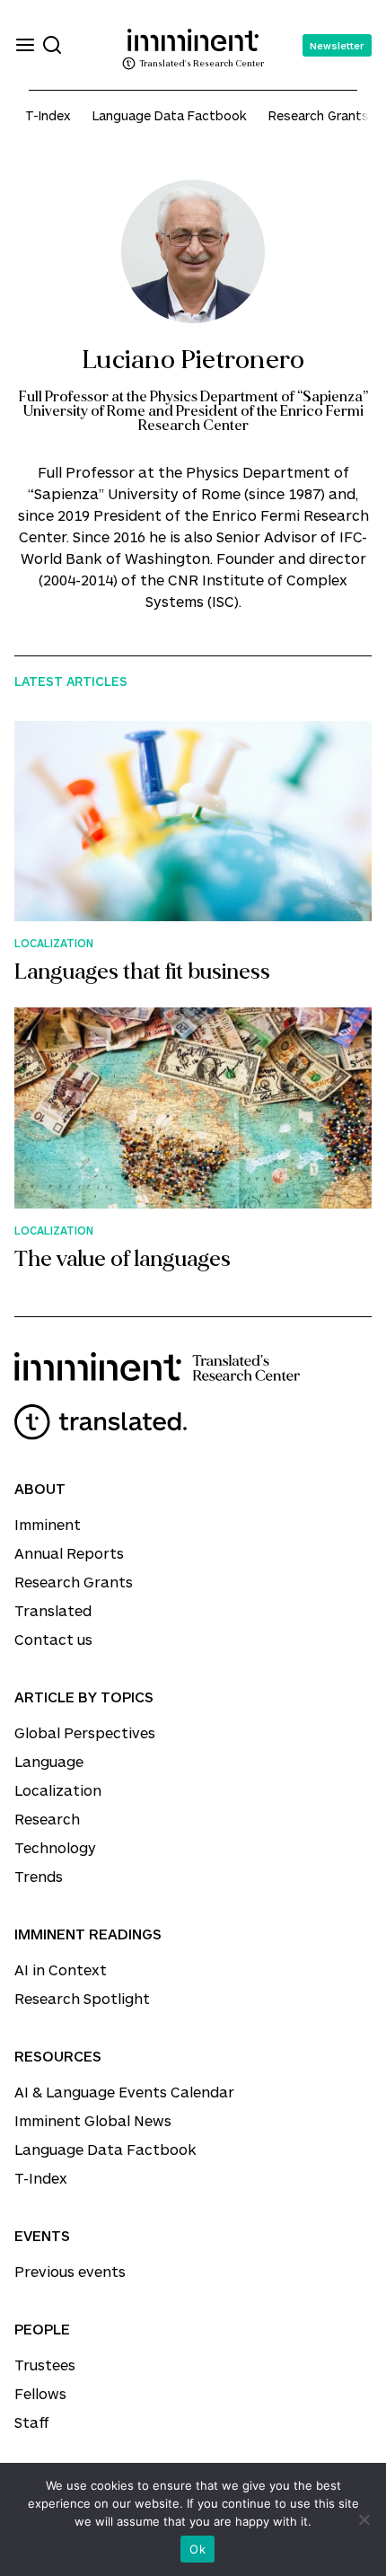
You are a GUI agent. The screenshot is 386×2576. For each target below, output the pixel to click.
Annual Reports (69, 1553)
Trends (39, 1876)
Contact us (53, 1639)
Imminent (48, 1524)
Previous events (70, 2271)
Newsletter (337, 45)
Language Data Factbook (170, 115)
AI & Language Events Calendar (124, 2092)
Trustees (45, 2365)
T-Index (48, 115)
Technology (55, 1847)
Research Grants (319, 115)
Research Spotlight (82, 1998)
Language (49, 1761)
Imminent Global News (93, 2120)
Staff (32, 2422)
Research (47, 1819)
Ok (197, 2549)
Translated (53, 1610)
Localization (58, 1790)
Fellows (40, 2393)
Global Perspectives (85, 1732)
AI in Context (61, 1969)
